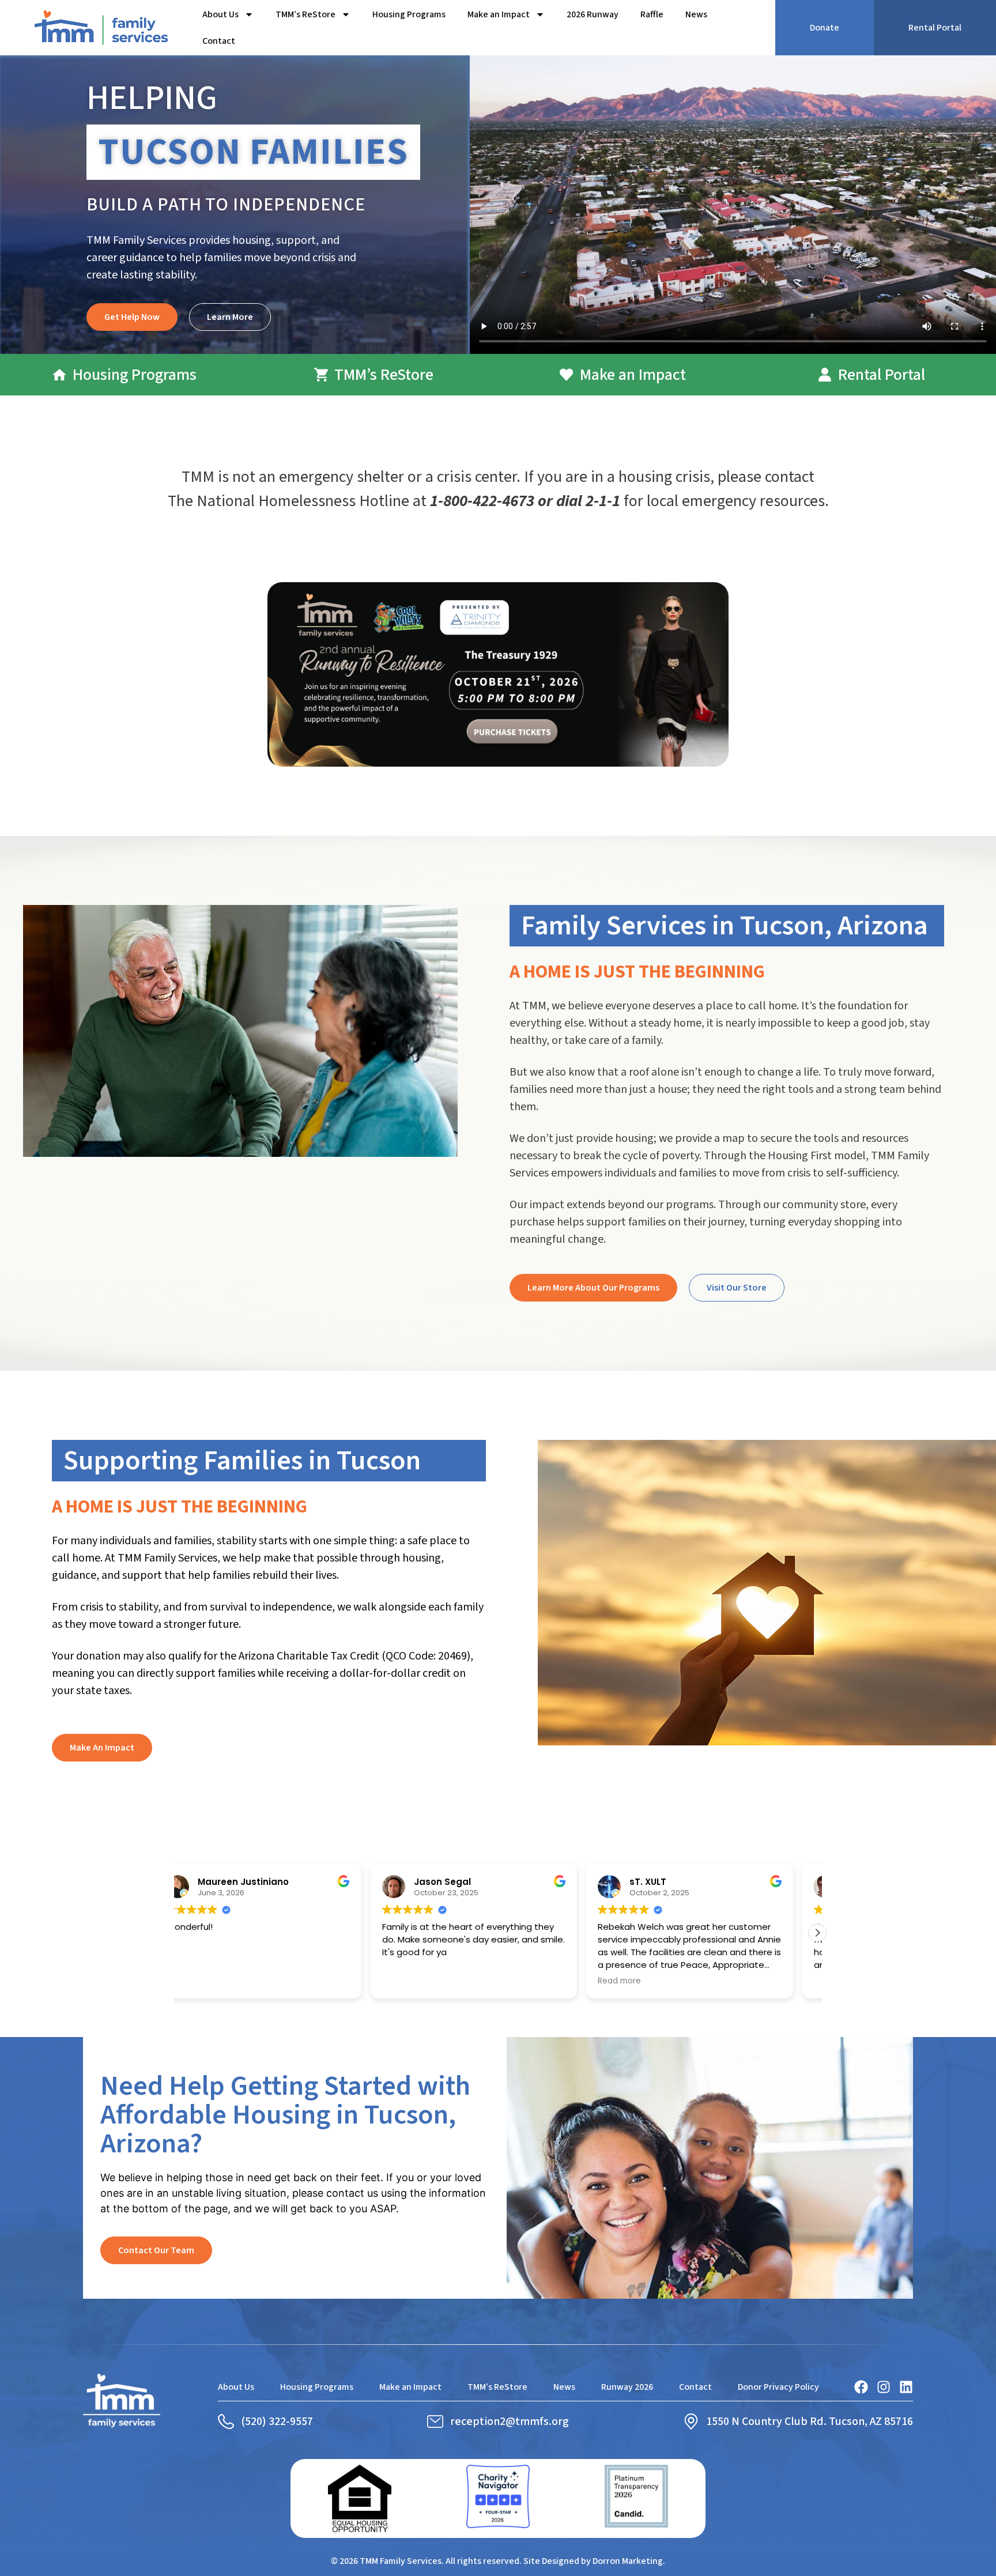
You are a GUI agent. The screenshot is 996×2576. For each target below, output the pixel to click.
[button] (817, 1933)
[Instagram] (884, 2387)
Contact (219, 41)
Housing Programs (409, 14)
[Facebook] (861, 2387)
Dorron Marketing (628, 2561)
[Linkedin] (906, 2387)
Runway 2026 (627, 2387)
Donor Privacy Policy (778, 2387)
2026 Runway (593, 14)
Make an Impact (499, 14)
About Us (220, 14)
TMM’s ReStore (305, 14)
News (696, 14)
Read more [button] (644, 1981)
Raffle (652, 14)
